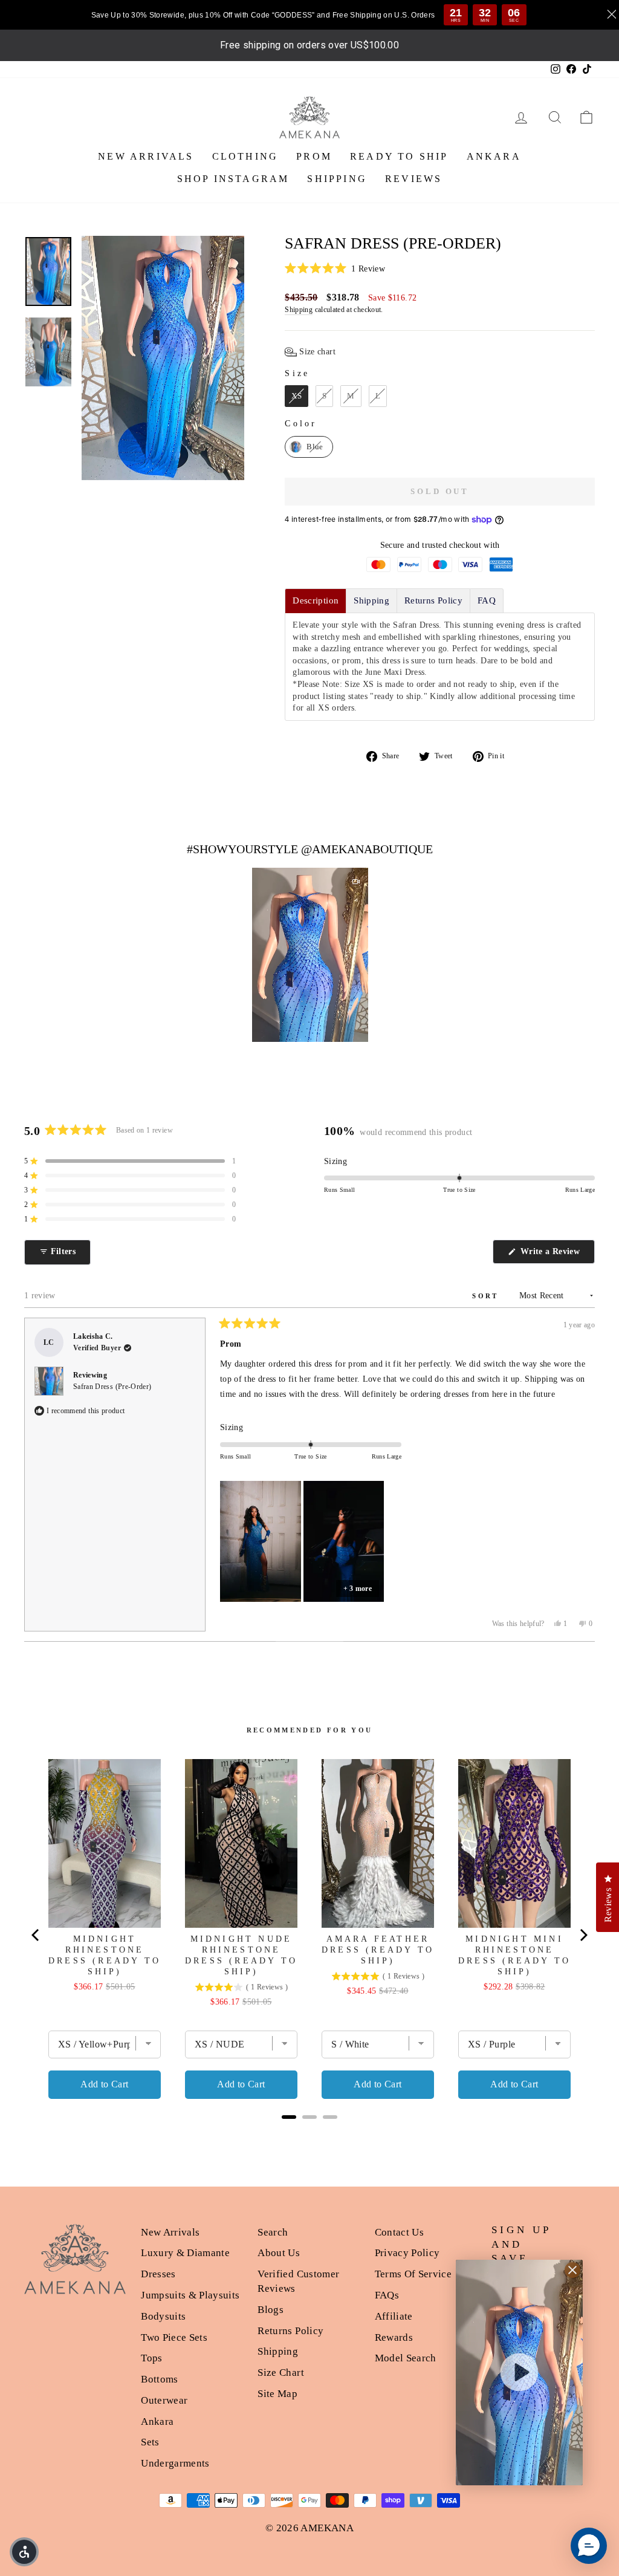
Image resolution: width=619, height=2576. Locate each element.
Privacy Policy (407, 2253)
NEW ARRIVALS (146, 156)
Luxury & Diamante (185, 2253)
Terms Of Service (413, 2274)
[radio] (297, 396)
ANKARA (494, 156)
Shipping (299, 310)
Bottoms (159, 2379)
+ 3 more (358, 1589)
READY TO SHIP (399, 156)
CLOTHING (245, 156)
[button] (440, 269)
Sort (487, 1296)
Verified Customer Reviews (298, 2281)
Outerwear (164, 2400)
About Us (279, 2253)
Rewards (394, 2337)
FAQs (387, 2295)
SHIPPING (337, 179)
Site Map (277, 2394)
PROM (314, 156)
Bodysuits (163, 2316)
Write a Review (556, 1255)
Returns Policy (290, 2331)
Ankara (157, 2422)
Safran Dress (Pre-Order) (112, 1387)
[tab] (316, 601)
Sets (150, 2442)
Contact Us (400, 2232)
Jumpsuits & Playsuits (190, 2295)
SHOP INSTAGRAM (233, 179)
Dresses (158, 2274)
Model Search (406, 2358)
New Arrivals (170, 2232)
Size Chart (281, 2373)
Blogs (271, 2310)
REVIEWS (413, 179)
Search (273, 2232)
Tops (151, 2358)
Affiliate (394, 2316)
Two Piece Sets (174, 2337)
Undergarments (175, 2463)
